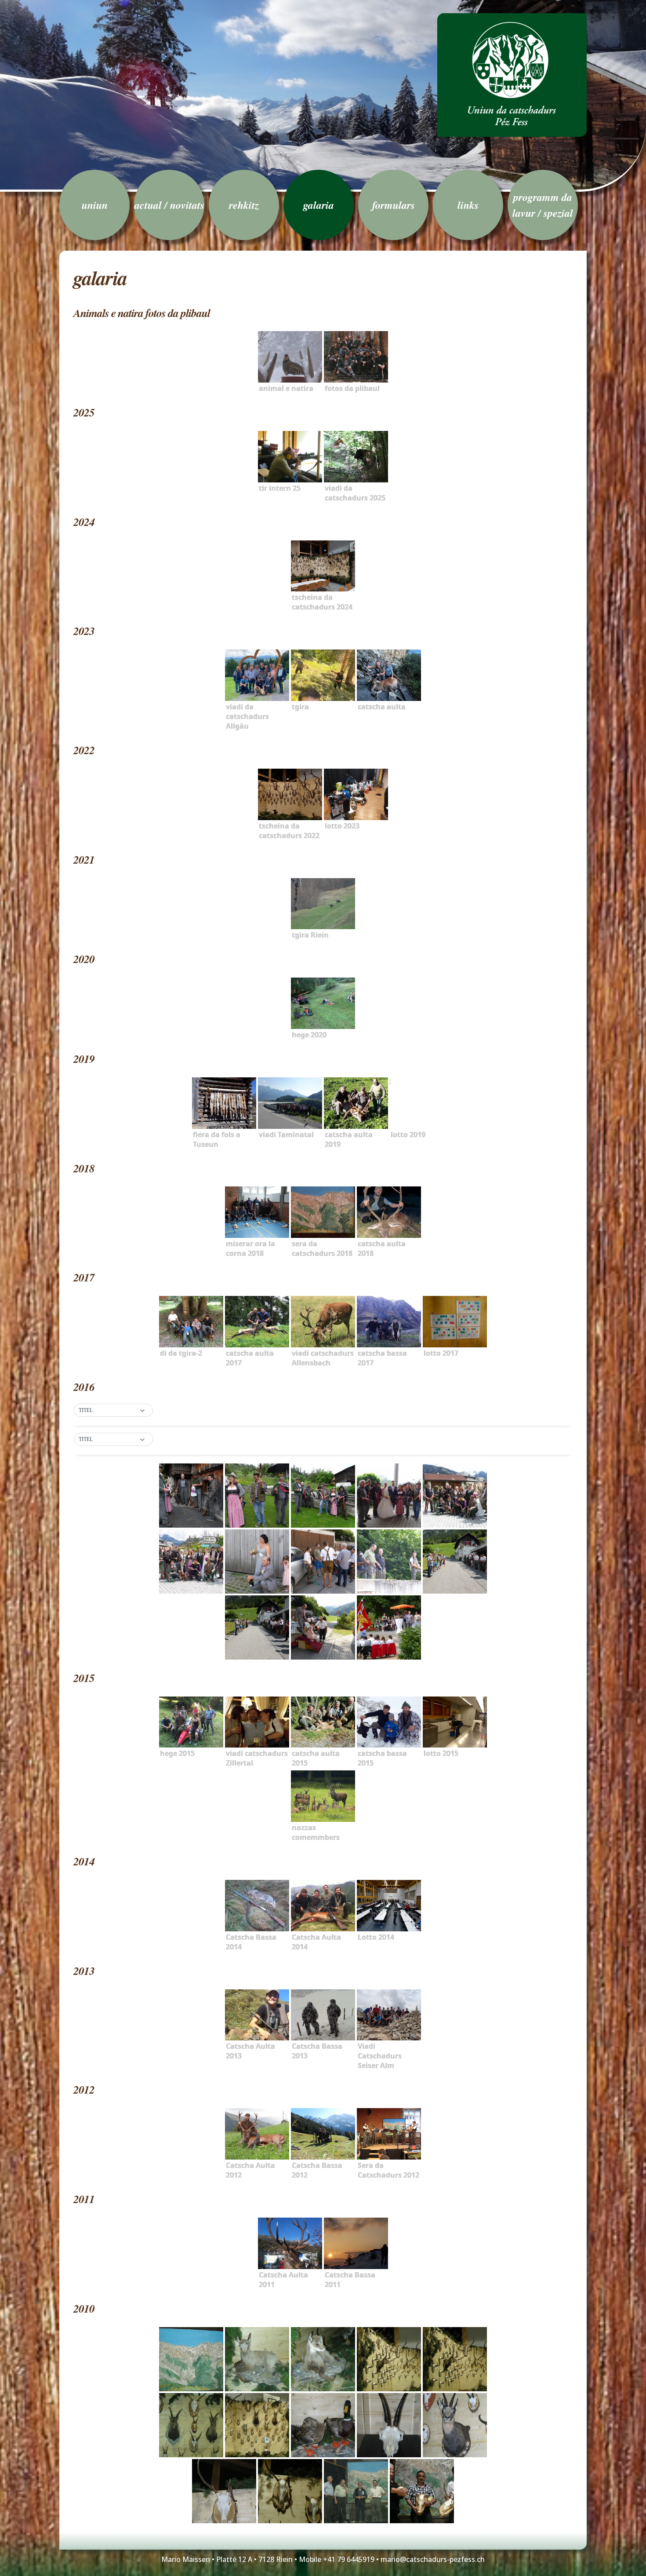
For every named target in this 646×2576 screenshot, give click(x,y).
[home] (512, 75)
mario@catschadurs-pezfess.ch (433, 2559)
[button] (113, 1411)
